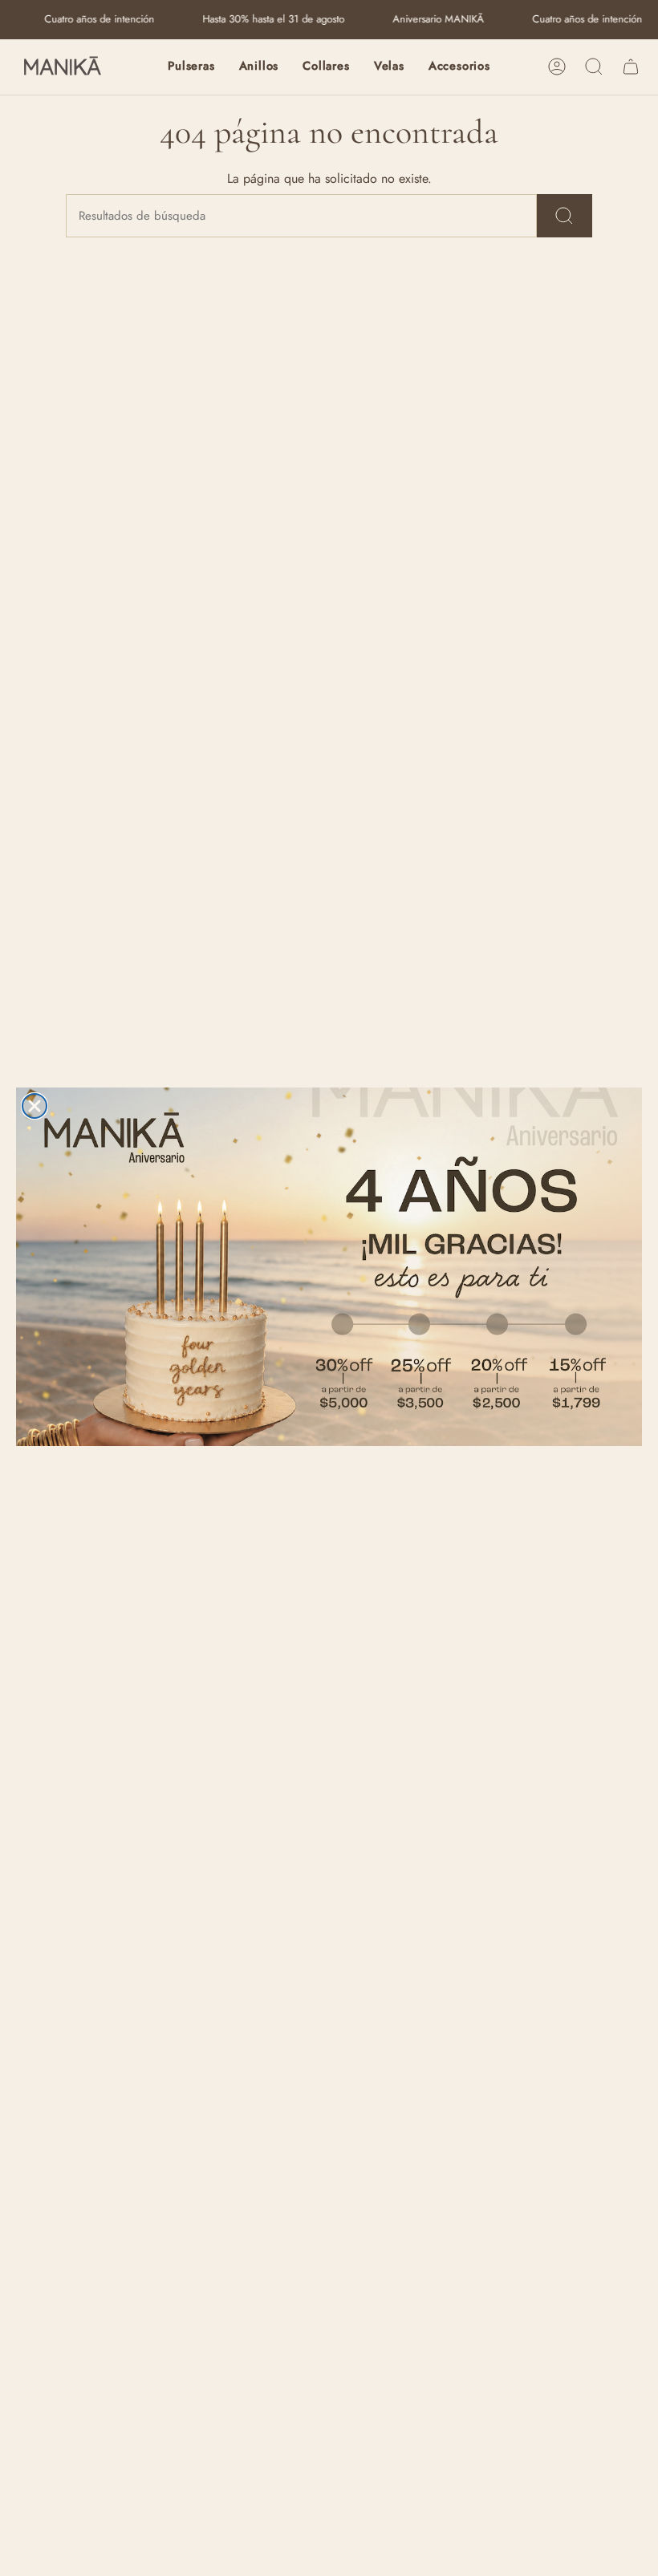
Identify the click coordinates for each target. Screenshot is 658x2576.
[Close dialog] (35, 1106)
